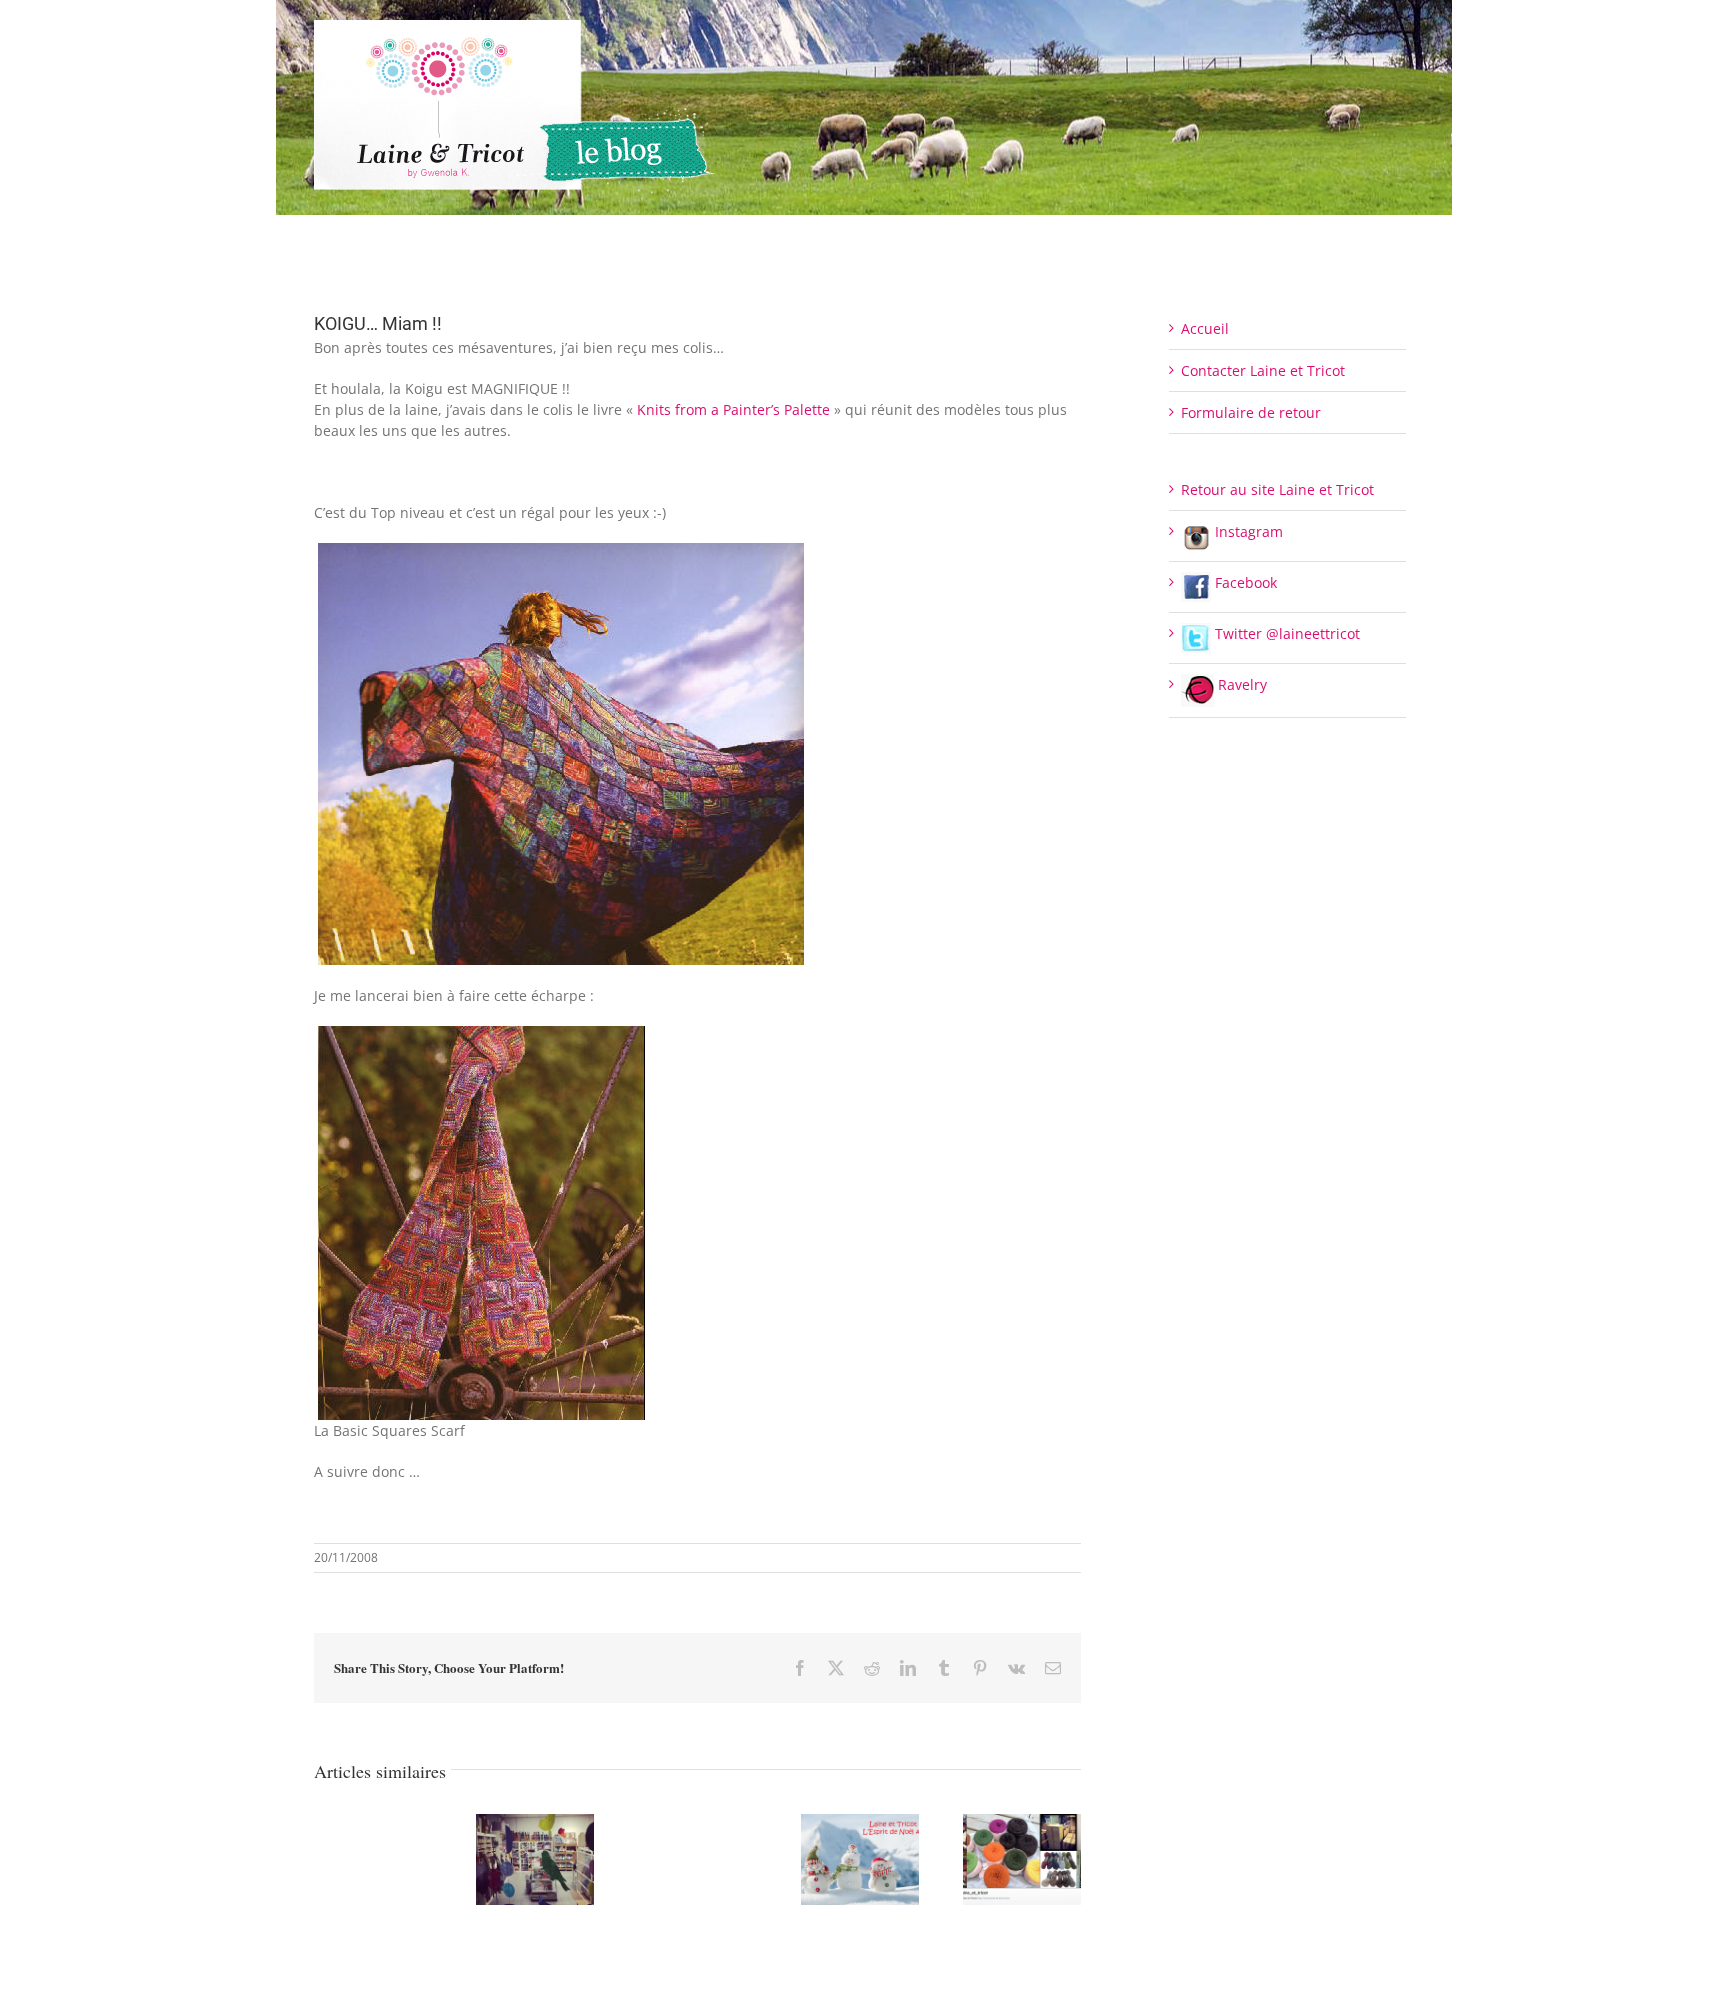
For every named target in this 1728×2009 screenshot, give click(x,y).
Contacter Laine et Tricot (1263, 370)
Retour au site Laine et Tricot (1277, 489)
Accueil (1205, 328)
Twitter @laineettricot (1285, 633)
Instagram (1247, 531)
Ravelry (1240, 684)
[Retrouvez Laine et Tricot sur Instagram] (1022, 1823)
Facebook (1244, 582)
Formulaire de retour (1251, 412)
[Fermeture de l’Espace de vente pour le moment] (535, 1823)
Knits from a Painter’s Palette (733, 409)
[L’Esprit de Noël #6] (860, 1823)
